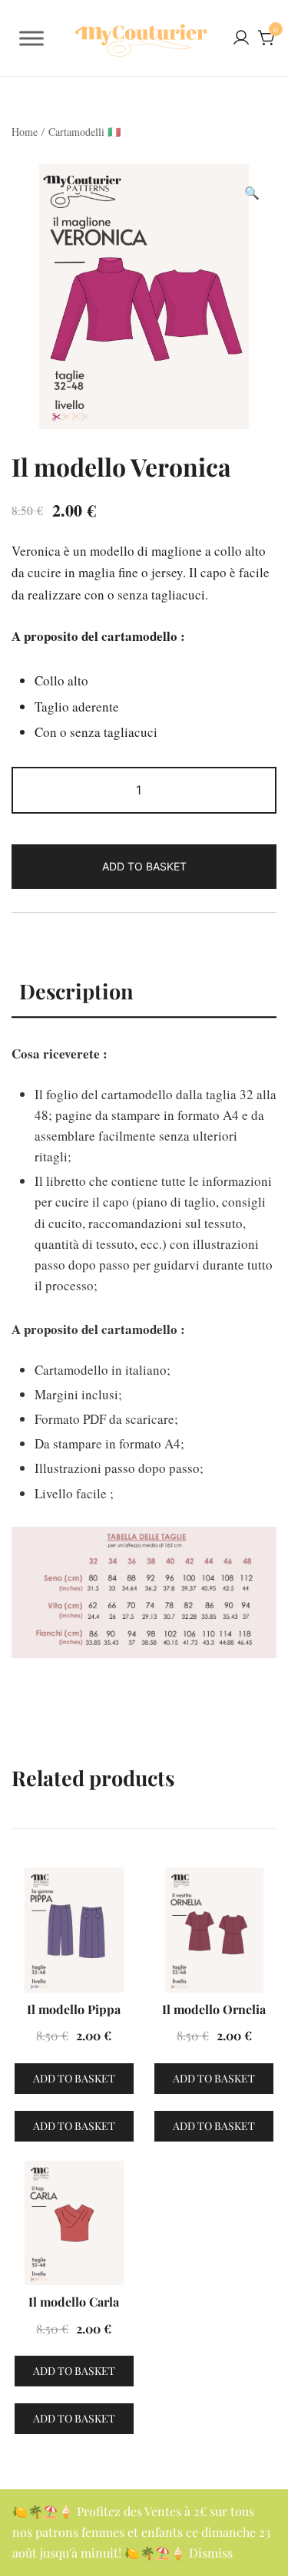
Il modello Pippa (74, 2009)
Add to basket (144, 866)
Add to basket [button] (74, 2078)
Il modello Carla (74, 2302)
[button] (252, 193)
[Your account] (241, 38)
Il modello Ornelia (214, 2009)
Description (76, 991)
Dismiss (211, 2553)
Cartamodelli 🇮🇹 (84, 132)
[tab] (144, 992)
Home (25, 132)
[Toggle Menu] (31, 38)
